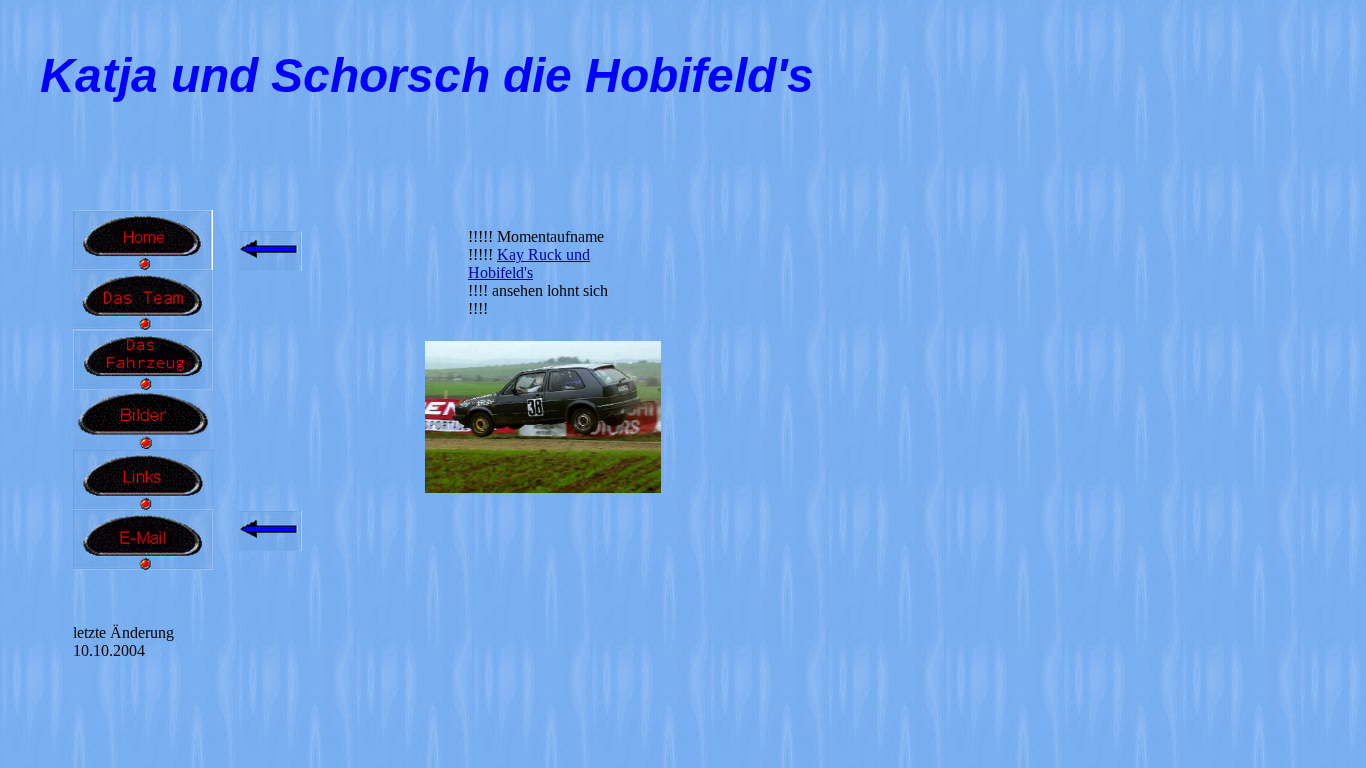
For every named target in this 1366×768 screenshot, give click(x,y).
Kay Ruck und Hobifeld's (529, 263)
